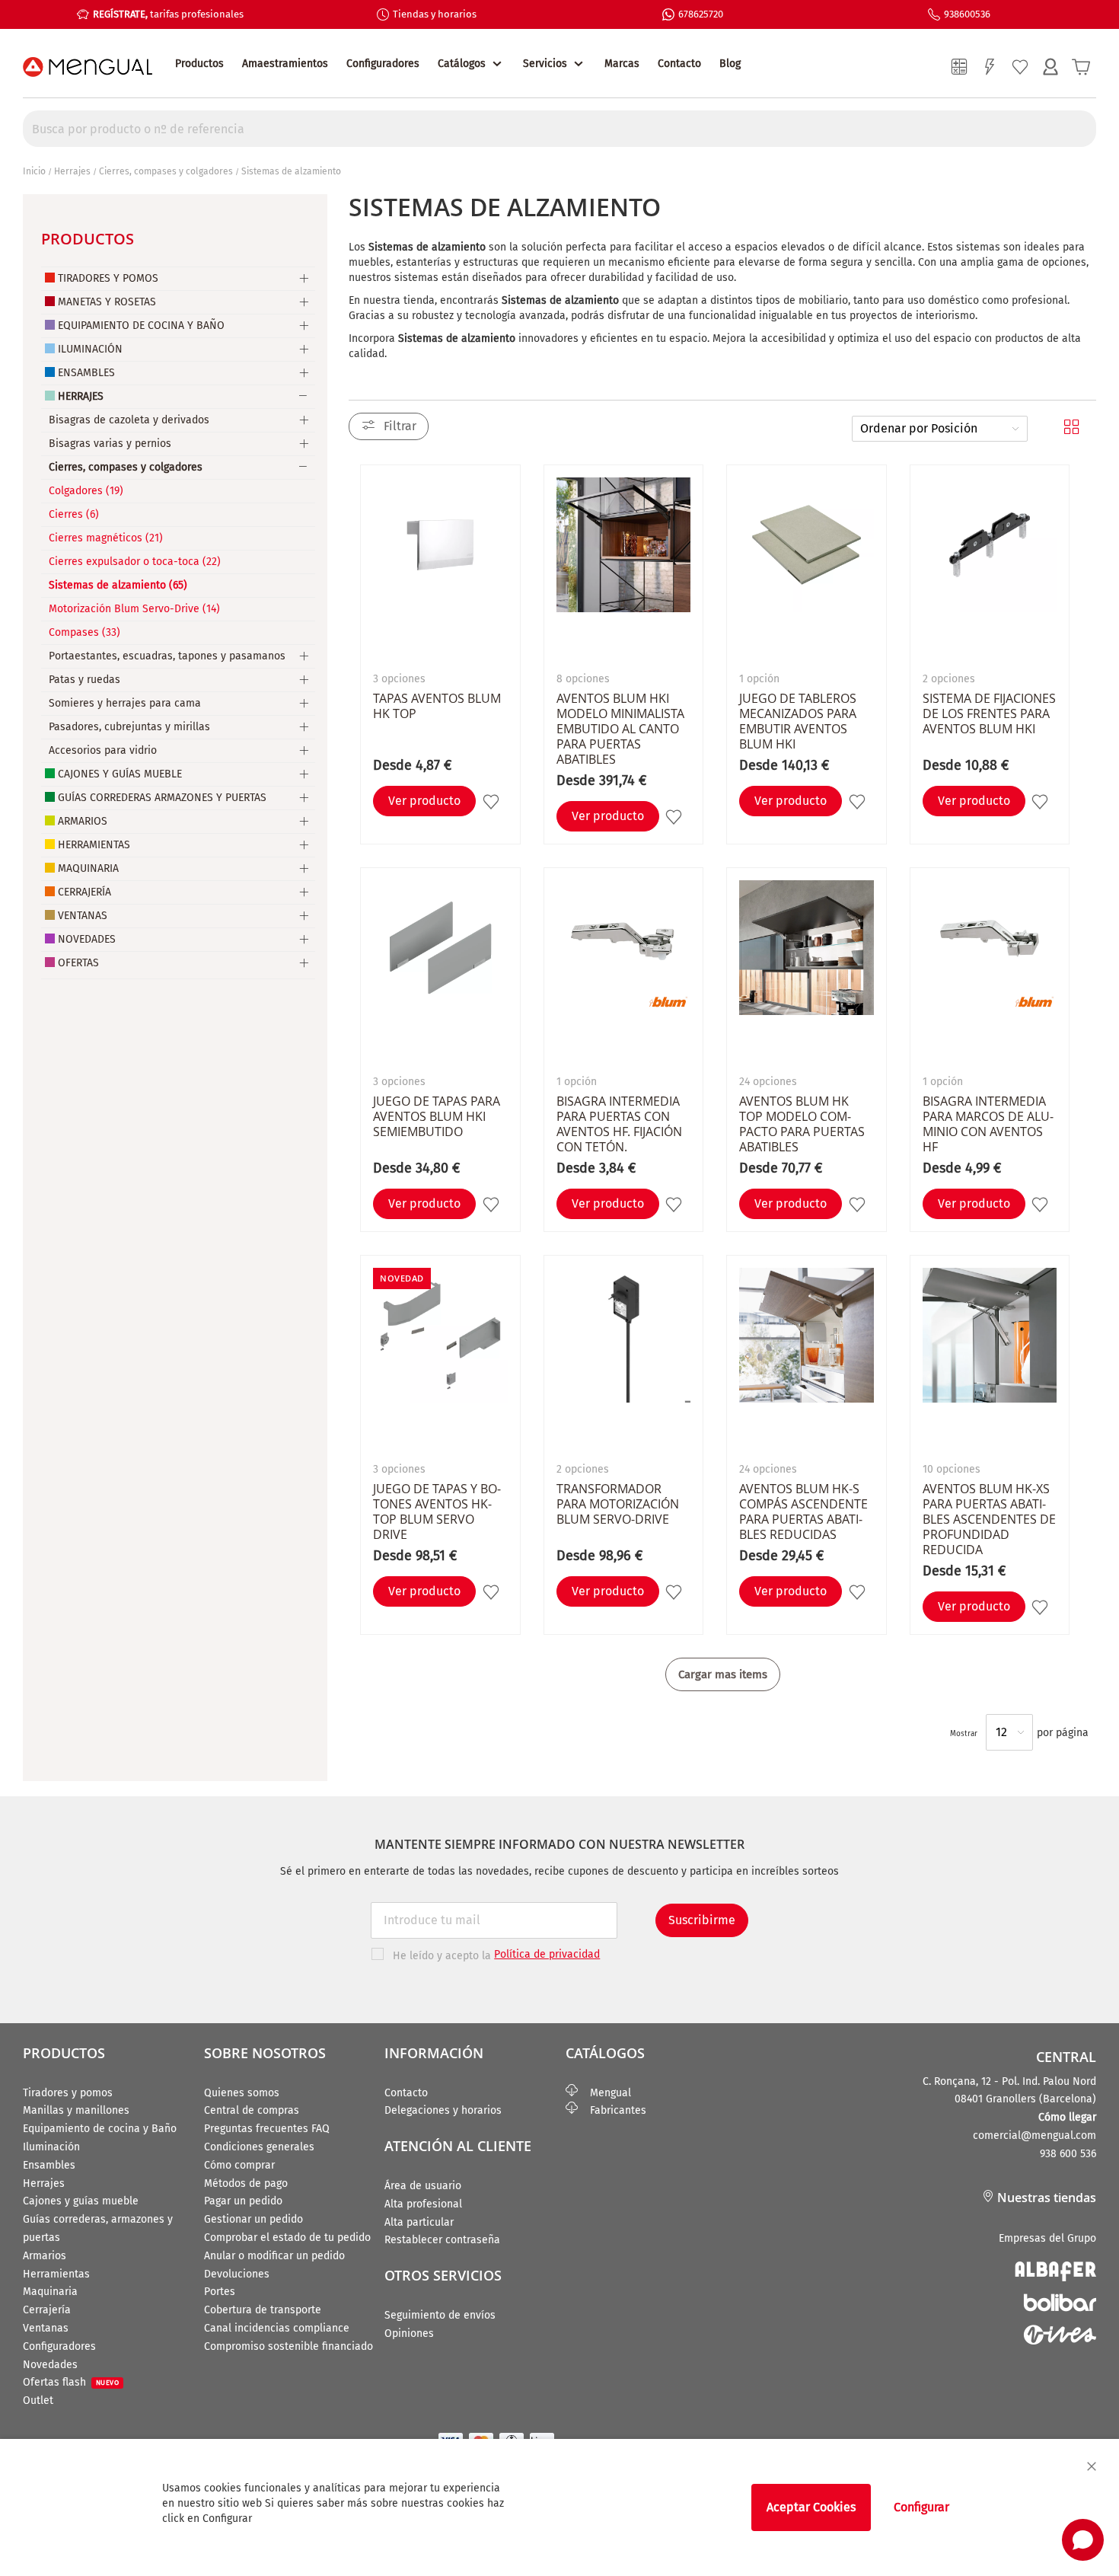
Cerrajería (84, 892)
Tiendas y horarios (435, 14)
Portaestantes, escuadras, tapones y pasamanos (167, 656)
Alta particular (419, 2222)
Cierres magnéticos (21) (106, 538)
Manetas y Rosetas (107, 302)
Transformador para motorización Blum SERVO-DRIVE (618, 1504)
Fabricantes (612, 2110)
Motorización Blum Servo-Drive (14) (134, 609)
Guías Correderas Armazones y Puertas (162, 798)
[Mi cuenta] (1050, 67)
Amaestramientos (285, 64)
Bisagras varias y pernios (110, 444)
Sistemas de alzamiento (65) (118, 585)
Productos (199, 64)
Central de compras (252, 2110)
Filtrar (400, 426)
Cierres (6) (74, 514)
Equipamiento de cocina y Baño (100, 2129)
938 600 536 (1068, 2154)
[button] (493, 801)
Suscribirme (702, 1920)
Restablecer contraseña (442, 2240)
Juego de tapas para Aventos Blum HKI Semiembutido (437, 1116)
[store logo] (88, 67)
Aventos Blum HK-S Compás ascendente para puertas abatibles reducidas (803, 1511)
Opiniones (409, 2333)
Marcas (622, 64)
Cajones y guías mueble (81, 2201)
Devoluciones (237, 2274)
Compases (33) (84, 632)
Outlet (38, 2400)
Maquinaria (88, 868)
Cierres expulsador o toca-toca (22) (135, 562)
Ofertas (78, 963)
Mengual (604, 2093)
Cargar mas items (723, 1674)
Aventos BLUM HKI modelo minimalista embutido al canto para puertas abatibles (620, 729)
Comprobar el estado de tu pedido (287, 2238)
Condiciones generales (259, 2147)
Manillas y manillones (76, 2110)
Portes (220, 2292)
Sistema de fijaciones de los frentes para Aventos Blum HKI (989, 713)
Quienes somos (242, 2093)
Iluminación (90, 349)
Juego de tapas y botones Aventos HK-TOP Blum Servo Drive (437, 1511)
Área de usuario (423, 2186)
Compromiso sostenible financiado (289, 2346)
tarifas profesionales (168, 14)
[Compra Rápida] (990, 67)
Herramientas (94, 845)
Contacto (679, 64)
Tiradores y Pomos (108, 278)
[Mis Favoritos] (1020, 67)
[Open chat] (1083, 2540)
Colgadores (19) (86, 491)
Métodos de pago (246, 2183)
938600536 (967, 14)
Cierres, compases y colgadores (166, 171)
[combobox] (559, 129)
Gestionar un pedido (253, 2219)
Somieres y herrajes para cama (125, 703)
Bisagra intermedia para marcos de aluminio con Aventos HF (988, 1124)
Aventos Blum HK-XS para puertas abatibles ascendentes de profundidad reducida (989, 1519)
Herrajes (72, 171)
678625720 (701, 14)
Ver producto (424, 801)
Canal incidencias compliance (277, 2328)
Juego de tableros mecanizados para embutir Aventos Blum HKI (798, 721)
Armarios (83, 821)
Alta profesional (423, 2204)
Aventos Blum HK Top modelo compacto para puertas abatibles (802, 1124)
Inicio (34, 171)
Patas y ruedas (84, 680)
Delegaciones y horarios (443, 2110)
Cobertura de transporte (263, 2310)
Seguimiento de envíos (440, 2315)
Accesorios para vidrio (103, 750)
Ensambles (86, 373)
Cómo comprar (239, 2165)
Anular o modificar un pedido (274, 2256)
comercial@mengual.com (1035, 2135)
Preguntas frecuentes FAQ (267, 2129)
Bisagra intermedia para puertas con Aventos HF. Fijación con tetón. (619, 1124)
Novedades (87, 939)
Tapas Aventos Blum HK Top (437, 706)
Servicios (545, 64)
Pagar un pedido (243, 2201)
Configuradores (383, 64)
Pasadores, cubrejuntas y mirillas (129, 727)
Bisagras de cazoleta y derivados (129, 420)
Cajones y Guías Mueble (120, 774)
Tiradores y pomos (68, 2093)
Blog (730, 64)
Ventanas (83, 916)
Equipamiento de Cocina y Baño (141, 326)
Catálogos (462, 64)
